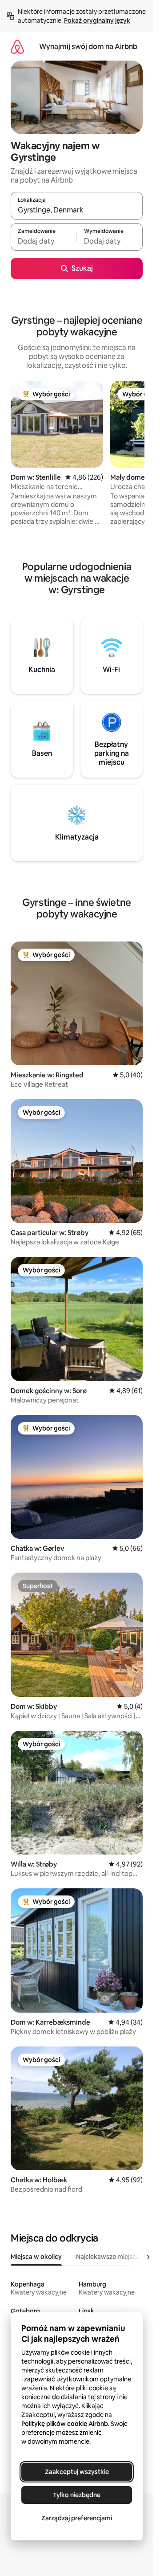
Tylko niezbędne (77, 2495)
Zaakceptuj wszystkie (77, 2472)
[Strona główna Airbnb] (17, 47)
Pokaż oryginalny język (97, 20)
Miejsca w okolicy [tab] (36, 2257)
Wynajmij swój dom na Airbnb (88, 47)
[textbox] (44, 241)
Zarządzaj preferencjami (77, 2518)
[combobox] (77, 210)
